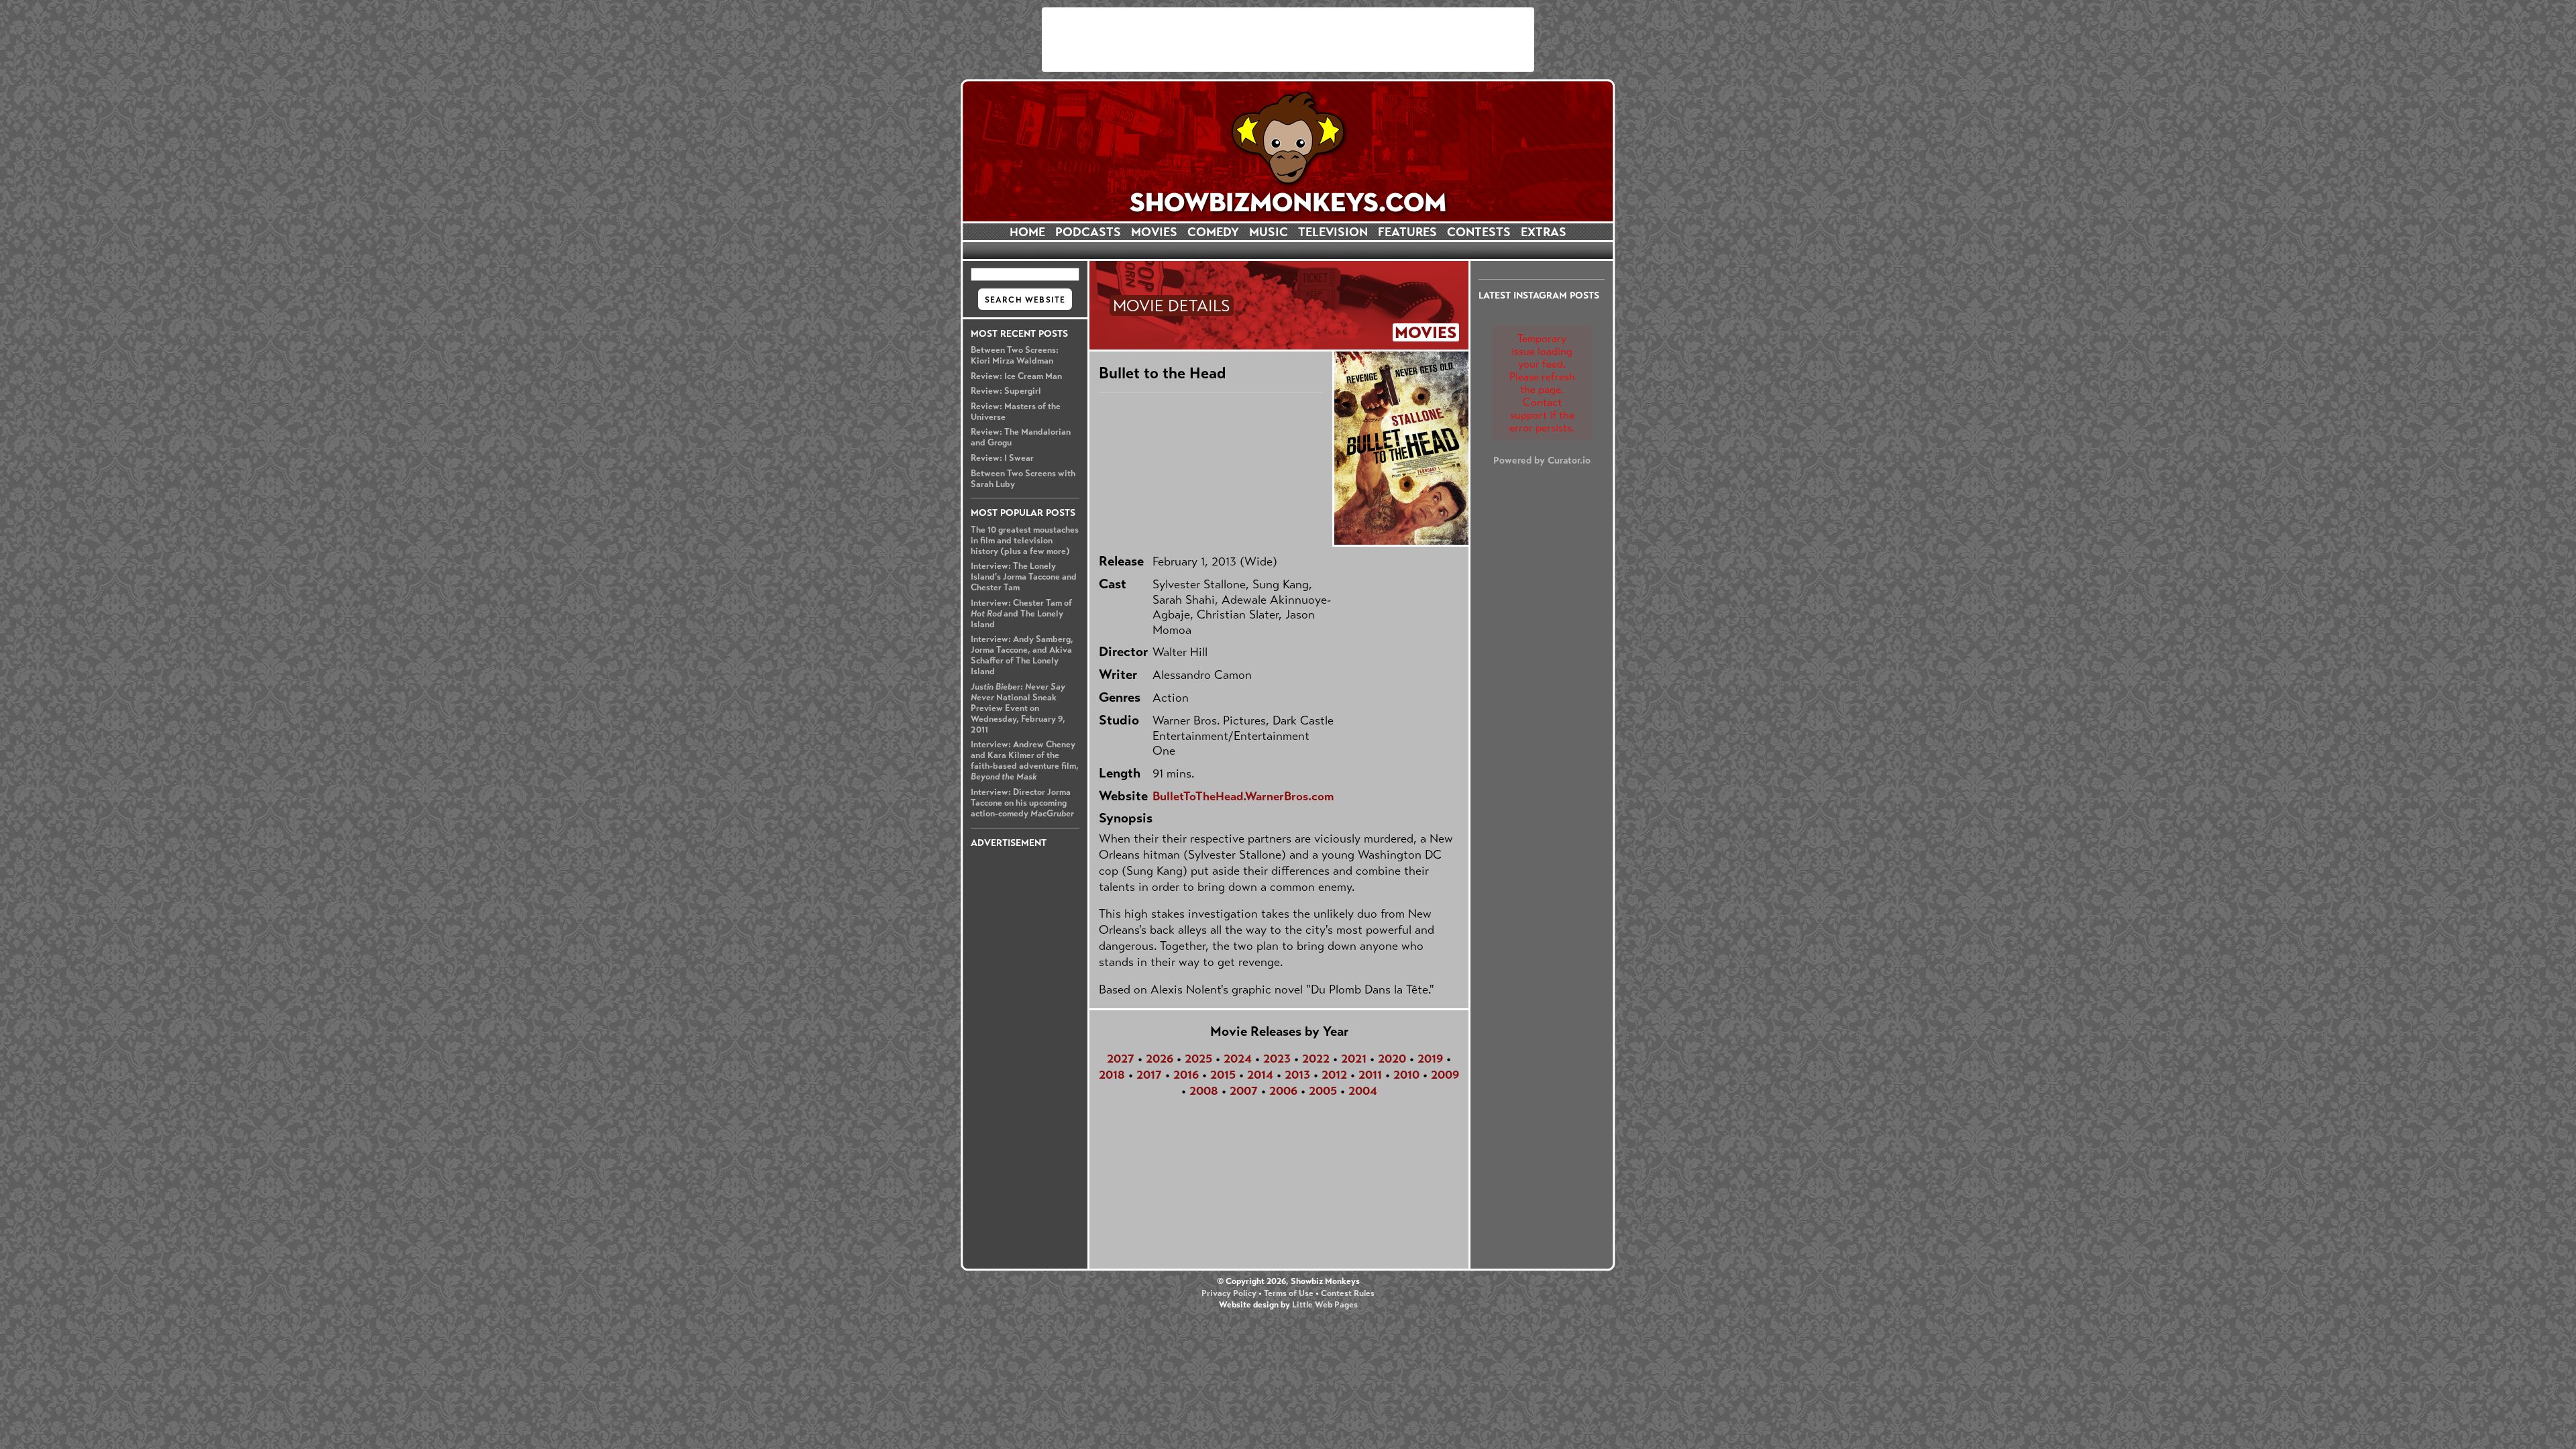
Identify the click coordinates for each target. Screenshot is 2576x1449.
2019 (1430, 1059)
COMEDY (1213, 232)
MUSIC (1269, 232)
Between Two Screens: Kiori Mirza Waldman (1015, 356)
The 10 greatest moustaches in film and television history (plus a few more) (1025, 541)
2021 (1354, 1059)
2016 (1186, 1075)
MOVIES (1154, 232)
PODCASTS (1088, 232)
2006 (1283, 1091)
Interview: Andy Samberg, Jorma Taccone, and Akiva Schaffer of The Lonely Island (1022, 655)
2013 (1297, 1075)
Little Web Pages (1325, 1305)
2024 (1238, 1059)
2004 (1363, 1091)
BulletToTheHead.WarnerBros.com (1243, 796)
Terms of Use (1289, 1293)
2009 (1445, 1075)
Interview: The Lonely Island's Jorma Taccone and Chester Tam (1024, 577)
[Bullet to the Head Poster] (1400, 448)
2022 (1316, 1059)
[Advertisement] (1288, 40)
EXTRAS (1544, 232)
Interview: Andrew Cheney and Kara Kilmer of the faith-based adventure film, (1025, 761)
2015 (1223, 1075)
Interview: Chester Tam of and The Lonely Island (1021, 614)
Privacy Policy (1229, 1293)
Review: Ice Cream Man (1016, 376)
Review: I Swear (1002, 458)
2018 (1112, 1075)
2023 (1277, 1059)
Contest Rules (1348, 1293)
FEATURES (1407, 232)
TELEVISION (1333, 232)
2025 (1198, 1059)
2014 (1260, 1075)
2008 (1204, 1091)
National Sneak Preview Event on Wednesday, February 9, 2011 (1018, 708)
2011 (1370, 1075)
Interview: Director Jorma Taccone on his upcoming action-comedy (1022, 803)
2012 (1334, 1075)
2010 (1406, 1075)
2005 (1323, 1091)
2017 (1149, 1075)
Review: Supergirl (1006, 391)
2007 (1244, 1091)
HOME (1027, 232)
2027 (1121, 1059)
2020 (1392, 1059)
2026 (1160, 1059)
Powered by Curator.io (1542, 460)
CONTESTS (1479, 232)
